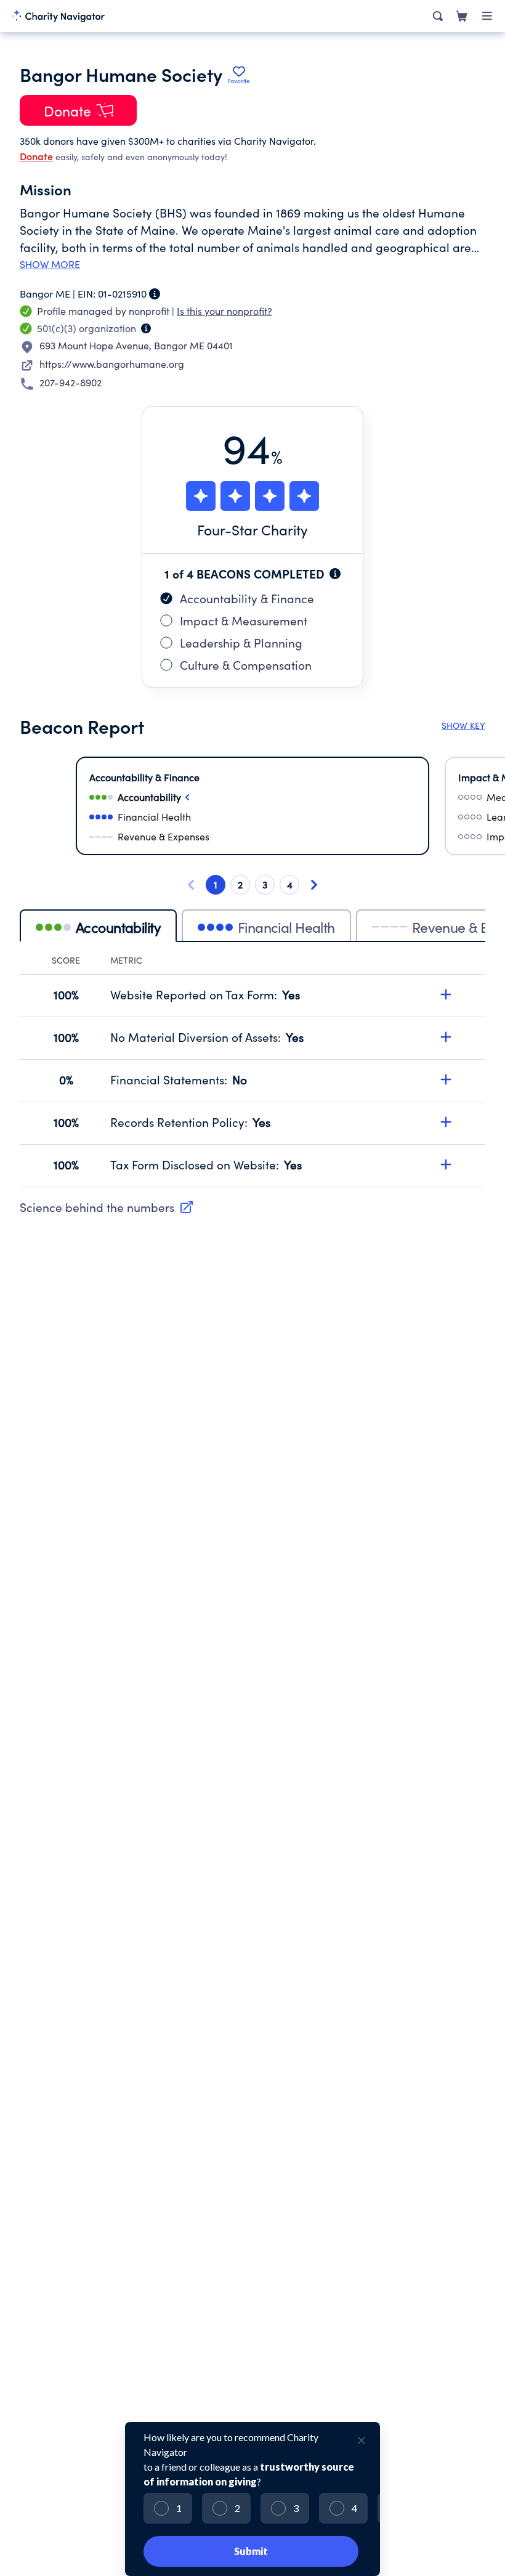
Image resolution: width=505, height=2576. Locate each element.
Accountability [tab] (118, 927)
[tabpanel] (252, 1071)
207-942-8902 (71, 382)
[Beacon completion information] (335, 574)
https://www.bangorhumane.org (112, 364)
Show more (50, 264)
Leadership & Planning (241, 643)
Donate (36, 156)
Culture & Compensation (246, 665)
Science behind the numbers (97, 1207)
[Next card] (314, 885)
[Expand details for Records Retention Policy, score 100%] (446, 1122)
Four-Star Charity (252, 530)
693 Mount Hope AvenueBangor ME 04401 (136, 345)
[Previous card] (191, 885)
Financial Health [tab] (286, 927)
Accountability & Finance (247, 598)
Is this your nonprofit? (224, 311)
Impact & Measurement (244, 620)
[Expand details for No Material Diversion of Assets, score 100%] (446, 1037)
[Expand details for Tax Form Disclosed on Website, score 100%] (446, 1164)
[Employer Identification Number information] (155, 294)
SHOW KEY (463, 725)
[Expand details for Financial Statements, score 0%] (446, 1079)
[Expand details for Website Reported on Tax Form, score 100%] (446, 994)
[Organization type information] (146, 328)
